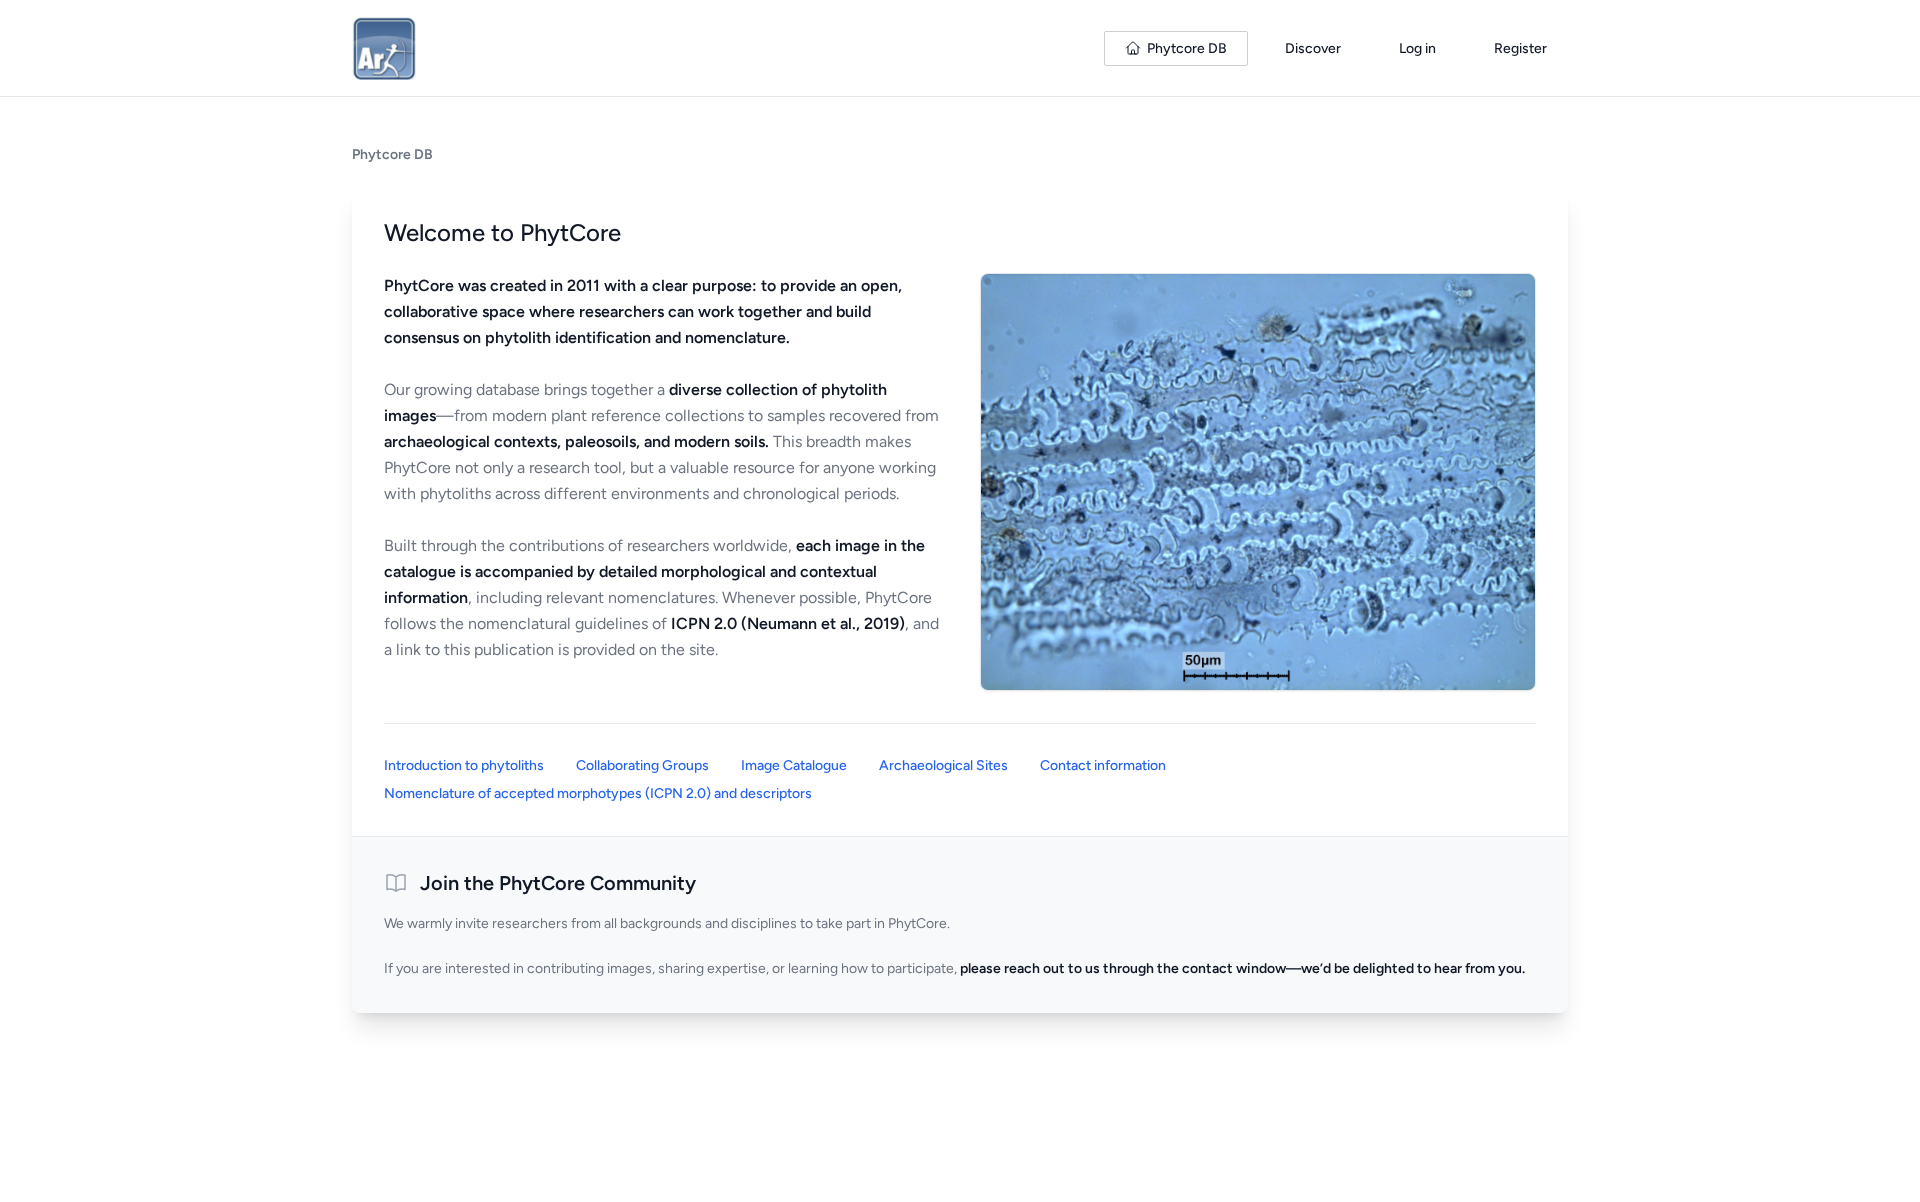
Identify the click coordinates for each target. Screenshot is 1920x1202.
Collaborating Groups (642, 765)
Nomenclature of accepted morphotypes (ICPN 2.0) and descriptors (598, 793)
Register (1520, 48)
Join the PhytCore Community (558, 883)
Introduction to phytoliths (464, 765)
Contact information (1103, 765)
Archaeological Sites (943, 765)
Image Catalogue (794, 765)
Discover (1313, 48)
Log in (1417, 48)
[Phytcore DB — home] (384, 48)
